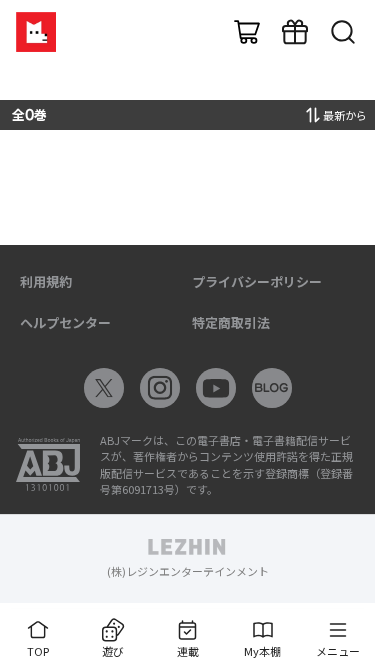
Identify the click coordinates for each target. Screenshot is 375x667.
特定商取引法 (231, 322)
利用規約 (46, 281)
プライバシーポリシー (257, 281)
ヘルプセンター (65, 322)
